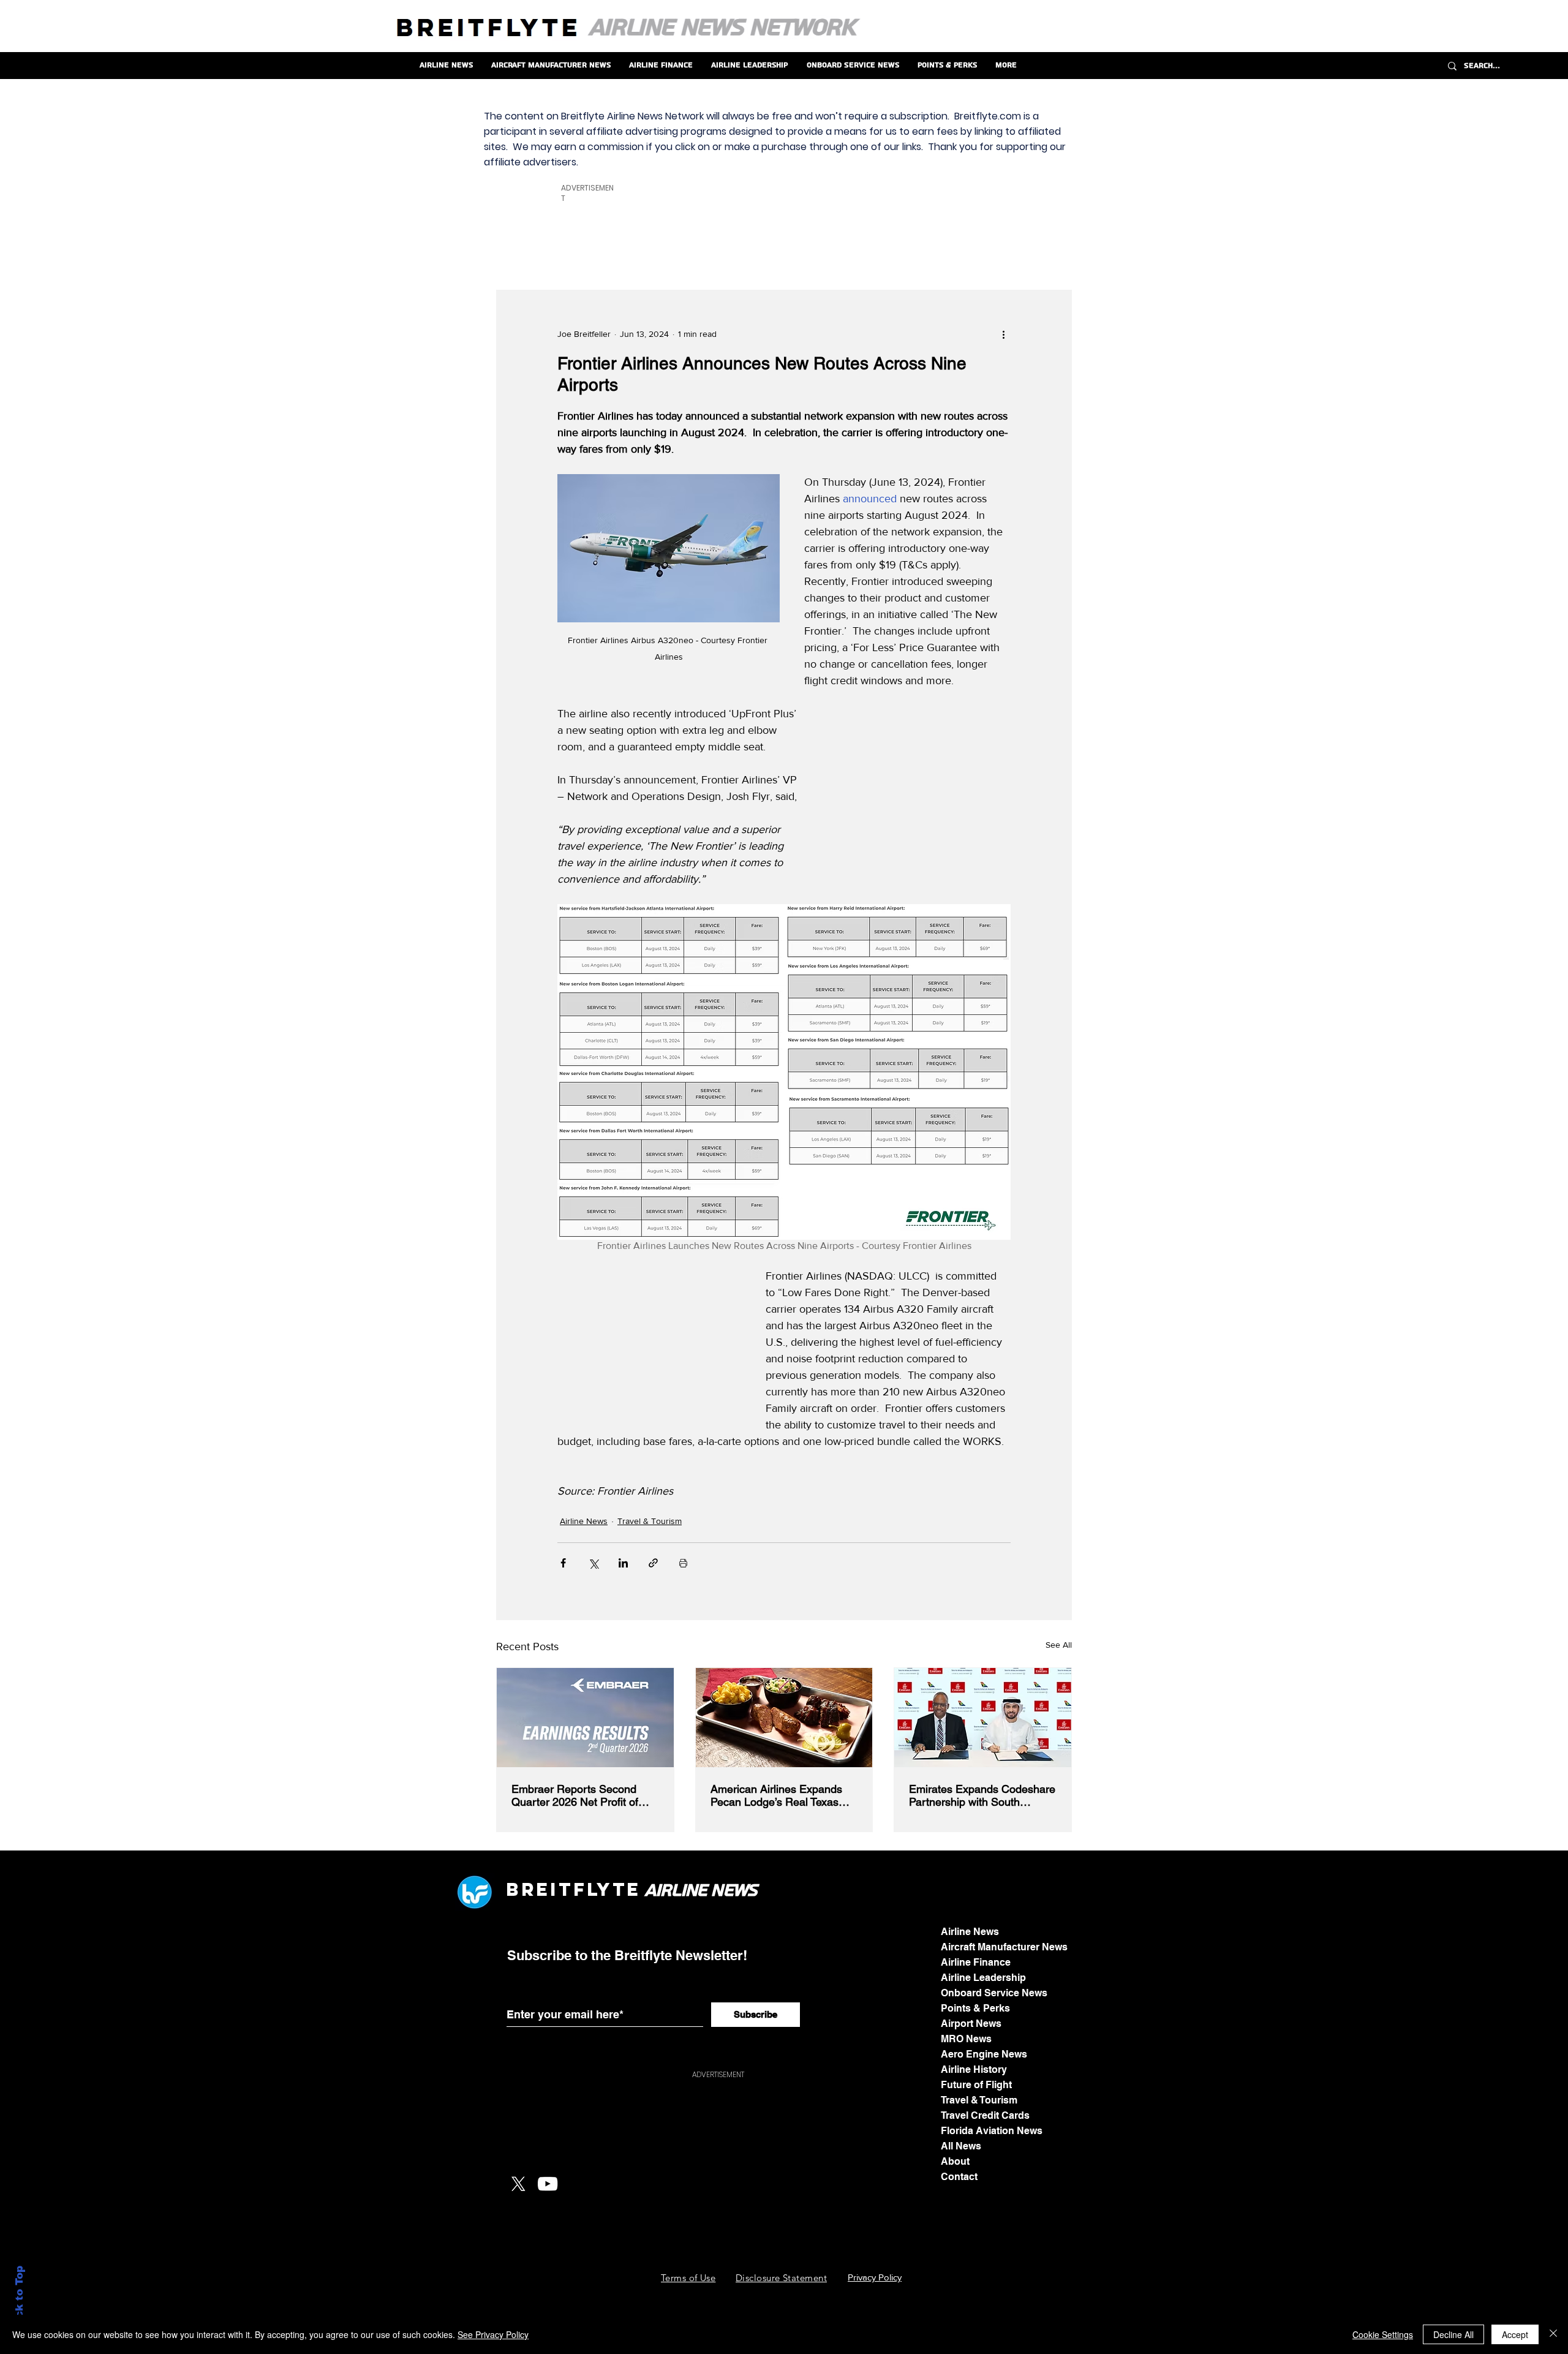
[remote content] (919, 783)
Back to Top (19, 2299)
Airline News (584, 1521)
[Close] (1553, 2334)
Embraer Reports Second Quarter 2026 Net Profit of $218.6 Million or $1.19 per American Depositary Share (579, 1795)
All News (961, 2146)
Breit (540, 1889)
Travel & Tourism (650, 1521)
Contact (959, 2177)
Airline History (974, 2069)
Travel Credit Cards (985, 2115)
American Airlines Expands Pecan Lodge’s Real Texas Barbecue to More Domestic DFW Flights (779, 1795)
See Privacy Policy (493, 2334)
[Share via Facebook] (563, 1563)
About (955, 2161)
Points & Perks (975, 2008)
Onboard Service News (994, 1993)
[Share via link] (653, 1563)
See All (1059, 1645)
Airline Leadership (983, 1978)
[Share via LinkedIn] (623, 1563)
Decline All (1453, 2334)
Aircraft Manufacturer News (1004, 1947)
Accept (1515, 2334)
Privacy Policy (875, 2277)
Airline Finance (976, 1962)
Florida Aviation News (992, 2131)
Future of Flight (976, 2085)
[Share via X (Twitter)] (593, 1563)
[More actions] (1003, 334)
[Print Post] (683, 1563)
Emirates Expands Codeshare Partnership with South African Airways (982, 1795)
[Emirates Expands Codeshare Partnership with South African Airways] (983, 1718)
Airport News (971, 2024)
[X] (518, 2184)
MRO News (966, 2039)
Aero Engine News (984, 2054)
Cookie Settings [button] (1383, 2334)
